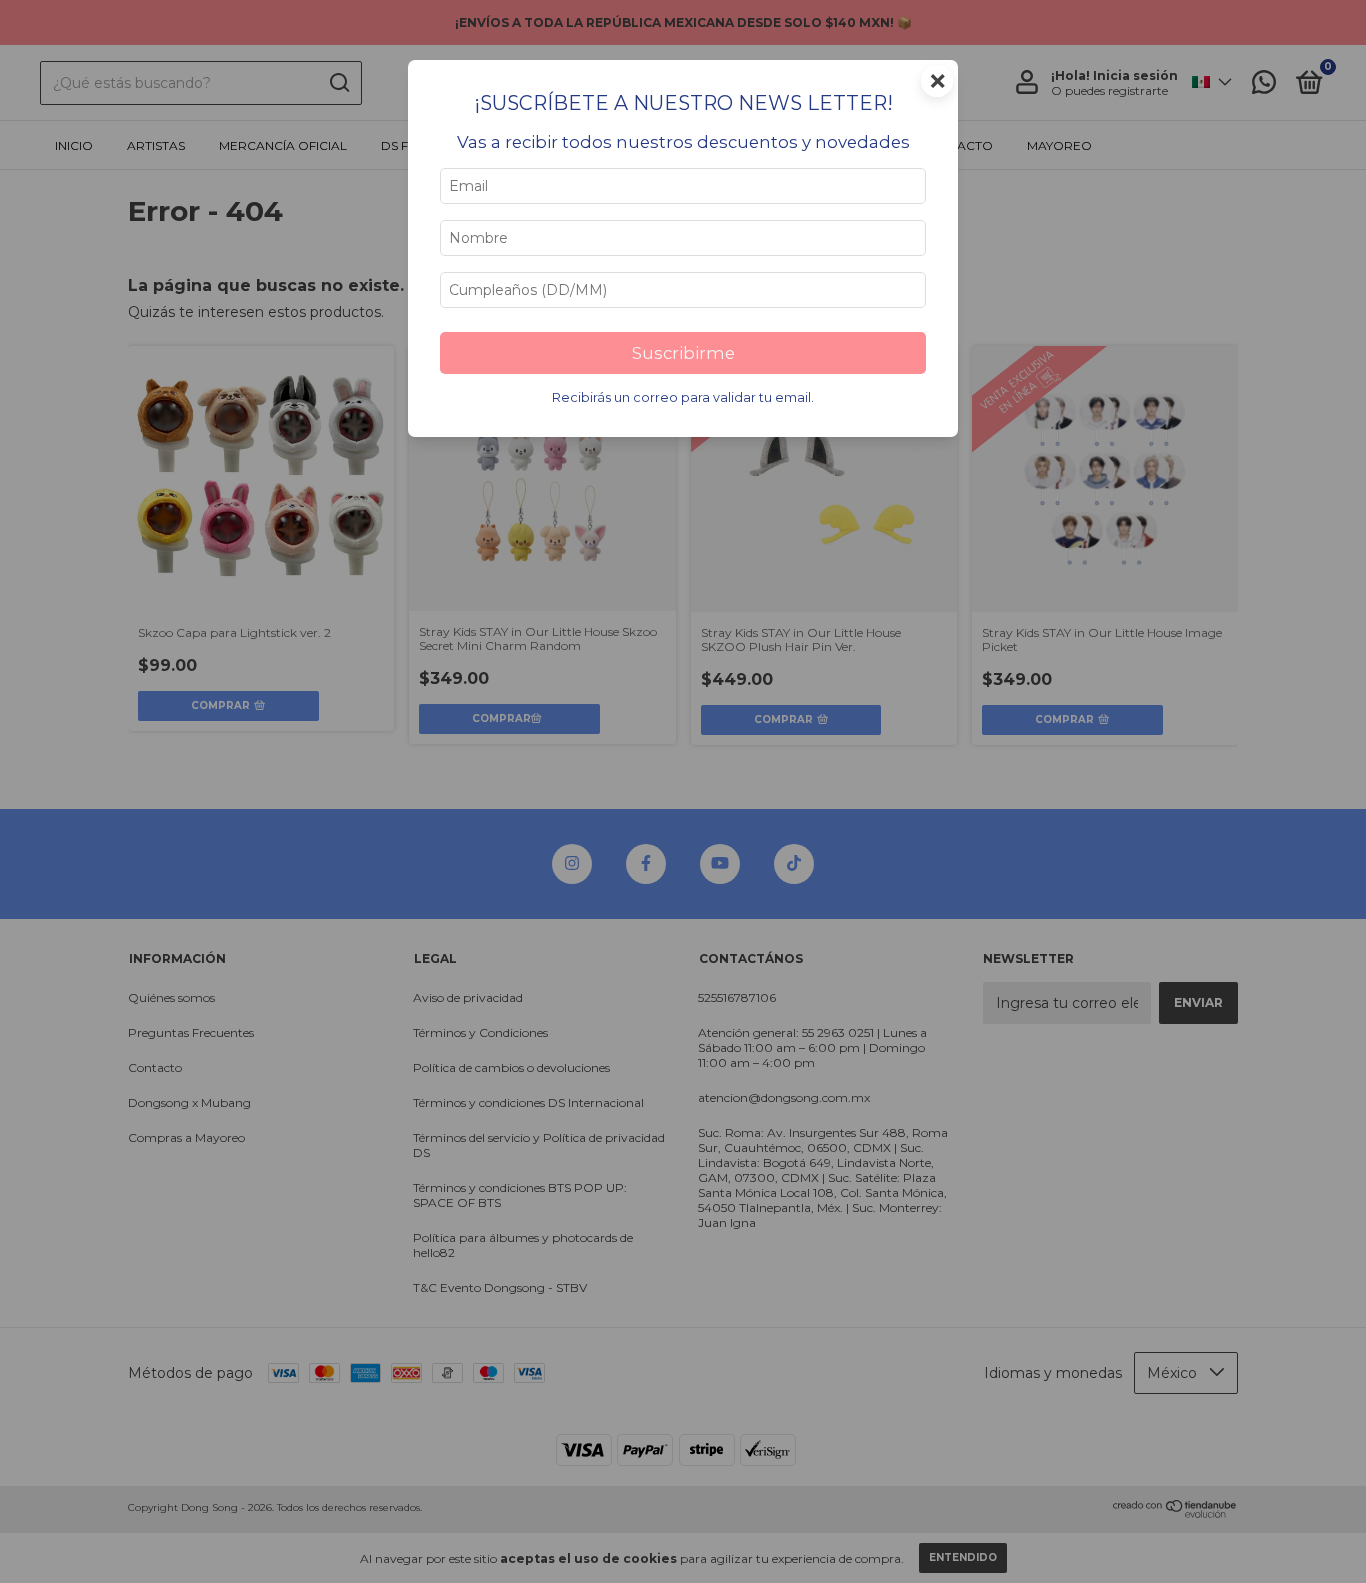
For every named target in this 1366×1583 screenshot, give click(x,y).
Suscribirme (683, 353)
